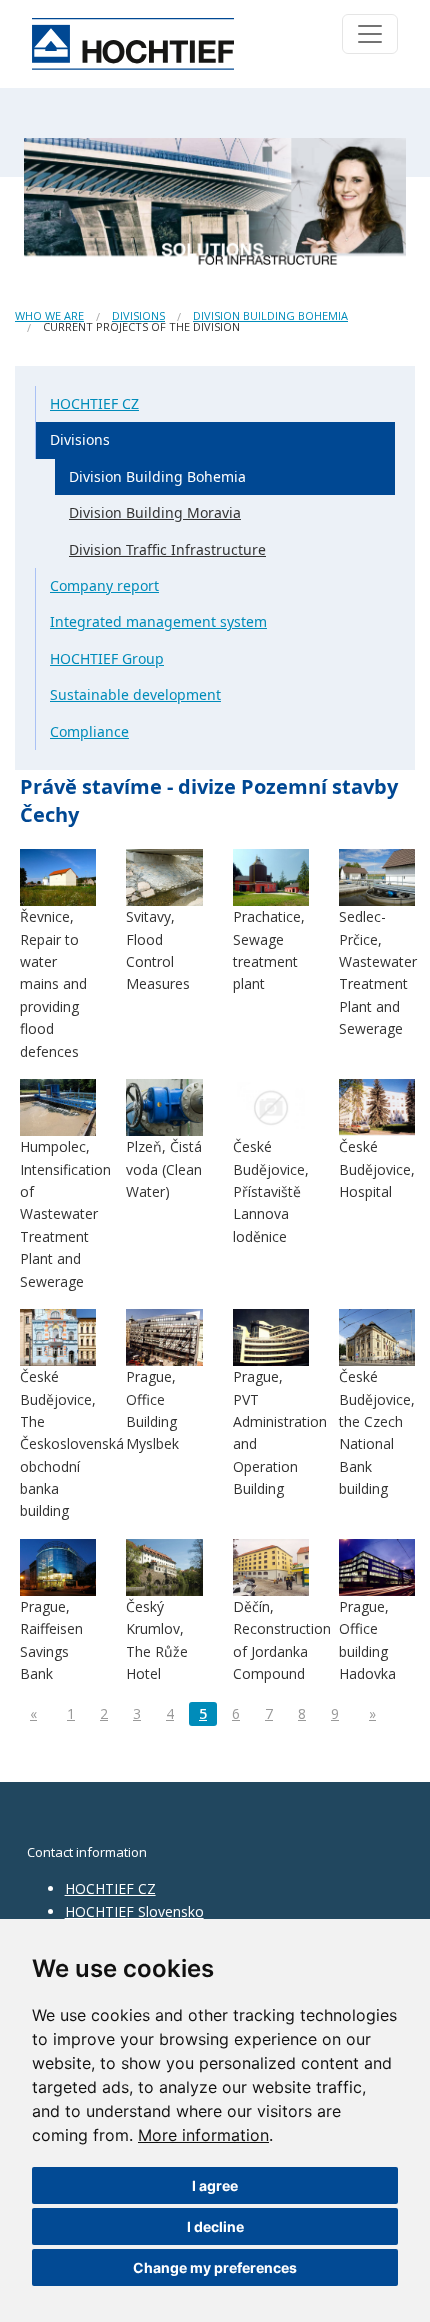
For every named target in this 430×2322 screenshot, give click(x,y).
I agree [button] (215, 2185)
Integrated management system (158, 621)
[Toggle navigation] (370, 34)
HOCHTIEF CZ (94, 403)
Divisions (138, 315)
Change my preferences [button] (215, 2267)
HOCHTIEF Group (107, 658)
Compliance (89, 731)
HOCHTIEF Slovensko (134, 1911)
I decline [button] (215, 2226)
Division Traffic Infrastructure (167, 549)
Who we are (49, 315)
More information (203, 2135)
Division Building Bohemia (270, 315)
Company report (104, 585)
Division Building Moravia (155, 512)
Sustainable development (135, 694)
